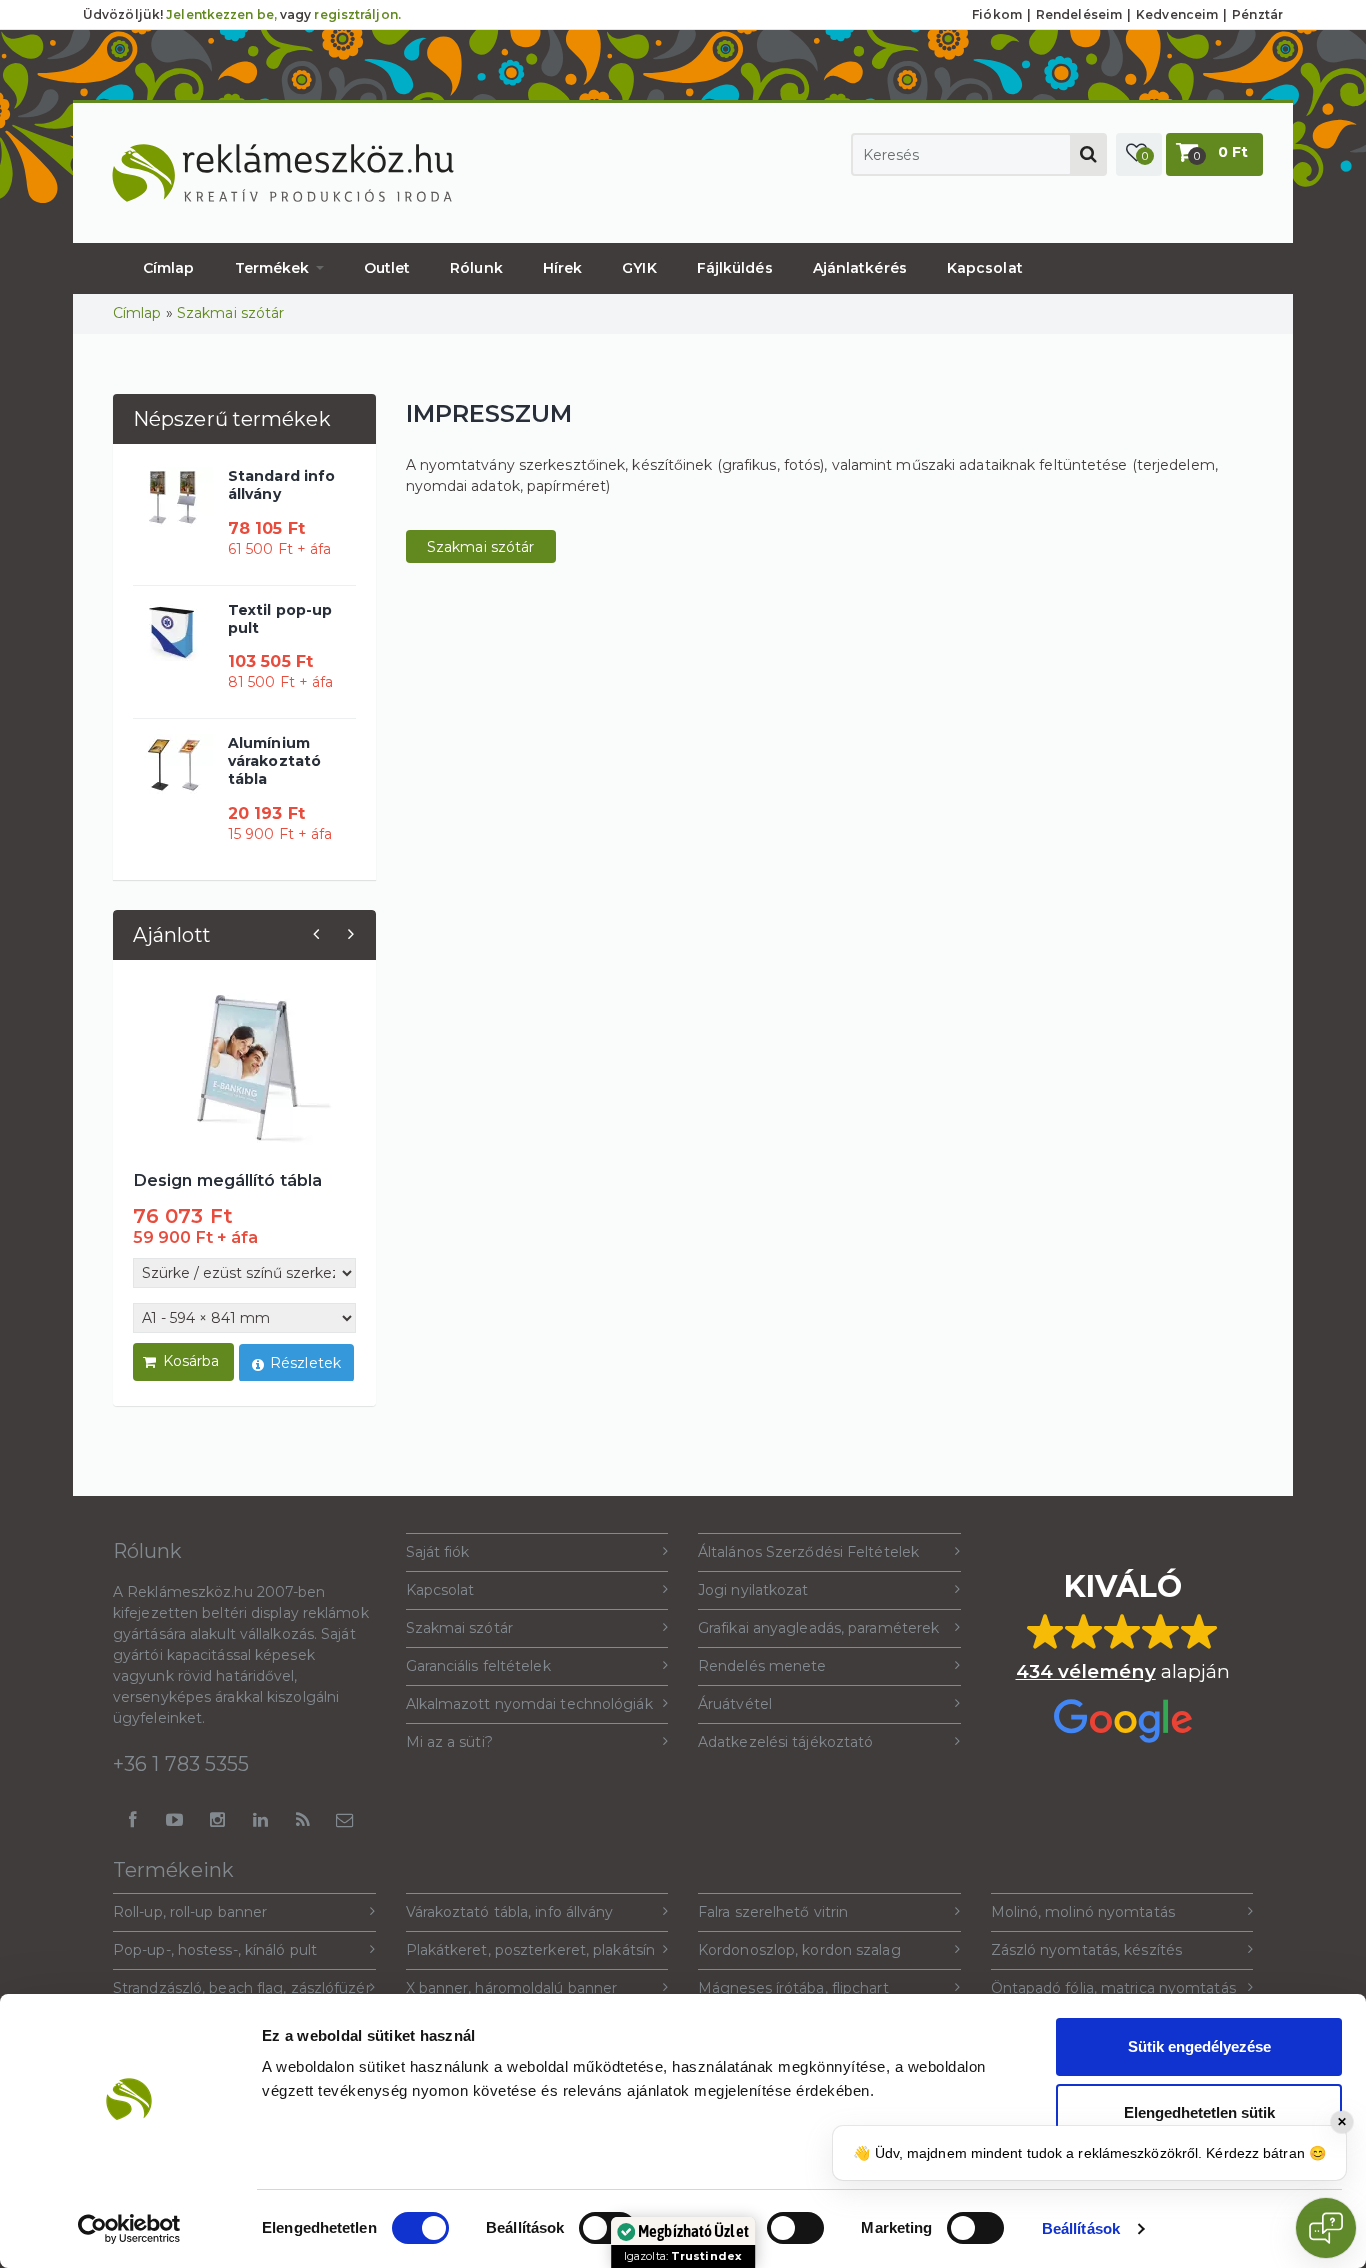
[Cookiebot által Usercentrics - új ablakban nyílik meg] (129, 2229)
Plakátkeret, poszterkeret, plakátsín (531, 1950)
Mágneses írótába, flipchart (793, 1988)
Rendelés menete (762, 1666)
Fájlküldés (735, 268)
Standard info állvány (281, 485)
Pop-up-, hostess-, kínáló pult (215, 1950)
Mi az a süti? (449, 1742)
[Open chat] (1326, 2228)
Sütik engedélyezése (1199, 2046)
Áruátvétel (735, 1704)
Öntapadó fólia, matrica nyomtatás (1113, 1988)
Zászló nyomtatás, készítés (1087, 1950)
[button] (1139, 154)
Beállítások (1081, 2228)
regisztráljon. (357, 14)
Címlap (169, 268)
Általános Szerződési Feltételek (808, 1552)
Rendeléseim (1079, 14)
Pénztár (1257, 14)
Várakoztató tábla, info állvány (510, 1912)
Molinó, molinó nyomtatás (1083, 1912)
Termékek (274, 268)
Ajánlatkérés (860, 268)
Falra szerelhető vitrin (773, 1912)
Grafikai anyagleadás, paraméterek (818, 1628)
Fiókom (997, 14)
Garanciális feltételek (478, 1666)
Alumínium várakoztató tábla (274, 761)
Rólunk (476, 268)
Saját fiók (438, 1552)
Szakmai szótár (230, 313)
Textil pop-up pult (280, 619)
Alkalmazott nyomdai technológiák (529, 1704)
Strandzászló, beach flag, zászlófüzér (242, 1988)
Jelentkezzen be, (221, 14)
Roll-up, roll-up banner (190, 1912)
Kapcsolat (985, 268)
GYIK (639, 268)
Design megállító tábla (227, 1180)
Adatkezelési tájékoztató (785, 1742)
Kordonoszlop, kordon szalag (799, 1950)
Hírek (563, 268)
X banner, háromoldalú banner (512, 1988)
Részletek (305, 1363)
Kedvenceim (1177, 14)
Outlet (387, 268)
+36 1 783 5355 (181, 1764)
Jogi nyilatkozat (753, 1590)
